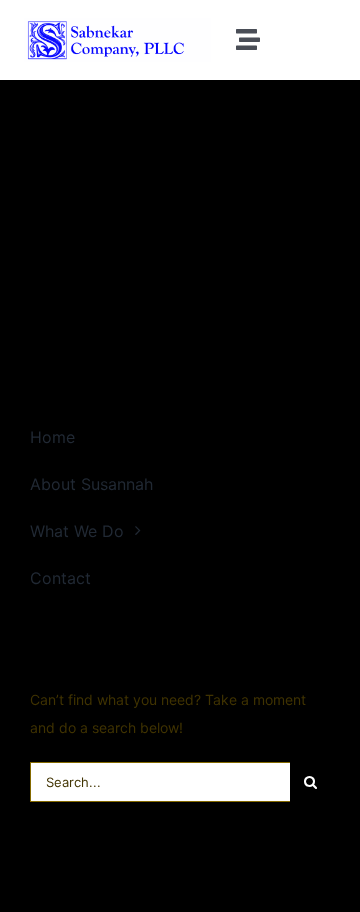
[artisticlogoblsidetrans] (117, 24)
